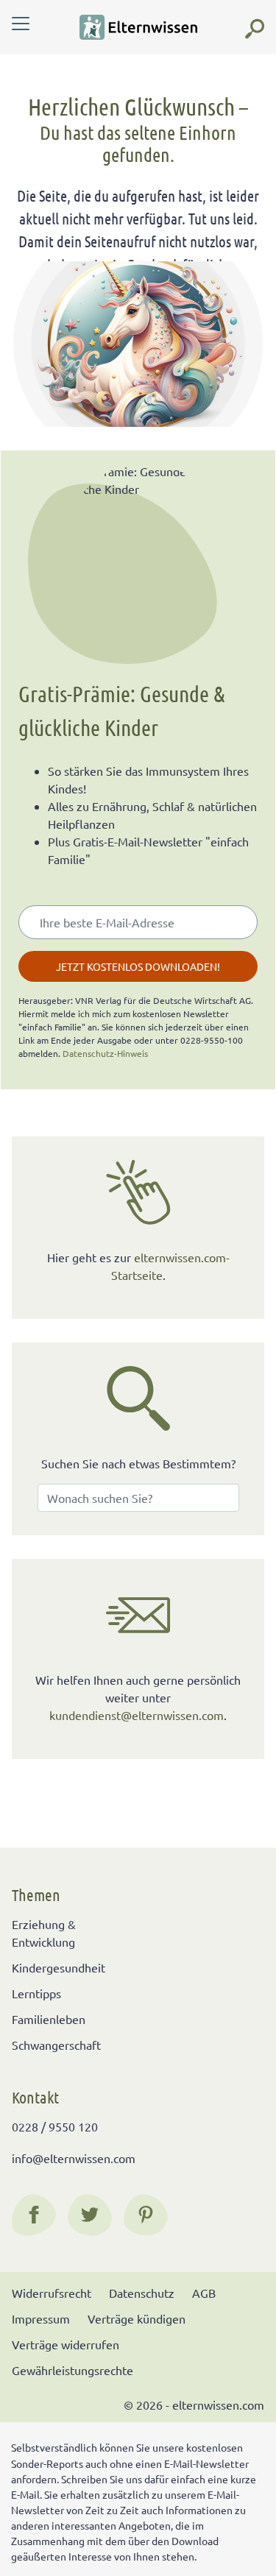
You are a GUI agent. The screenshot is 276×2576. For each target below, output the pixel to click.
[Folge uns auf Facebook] (34, 2215)
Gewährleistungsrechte (72, 2370)
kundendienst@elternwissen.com (137, 1715)
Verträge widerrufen (66, 2344)
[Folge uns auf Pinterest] (146, 2215)
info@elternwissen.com (74, 2158)
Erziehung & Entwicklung (44, 1933)
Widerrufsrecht (52, 2293)
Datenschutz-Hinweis (105, 1053)
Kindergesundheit (59, 1967)
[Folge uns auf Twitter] (90, 2215)
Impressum (41, 2318)
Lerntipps (36, 1993)
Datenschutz (142, 2293)
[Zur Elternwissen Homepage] (138, 27)
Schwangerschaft (56, 2045)
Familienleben (49, 2019)
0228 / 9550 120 (55, 2126)
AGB (204, 2293)
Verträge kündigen (137, 2318)
